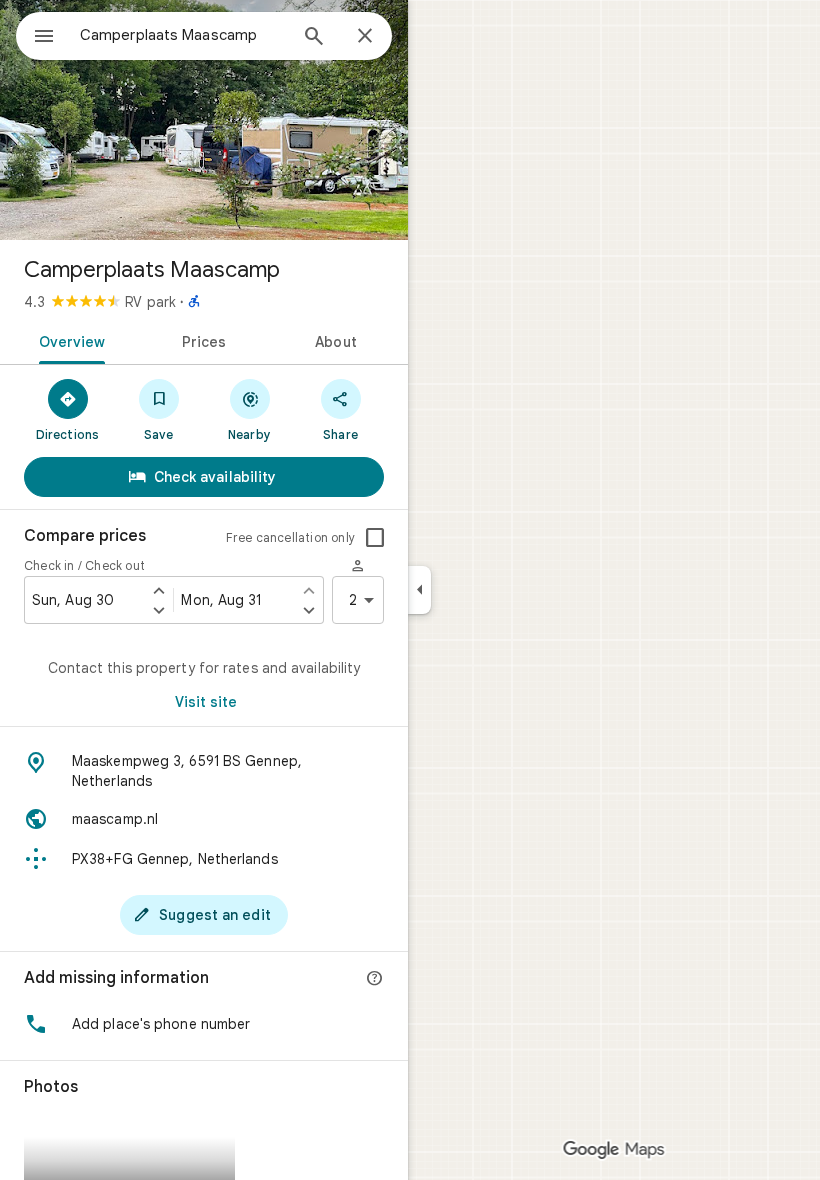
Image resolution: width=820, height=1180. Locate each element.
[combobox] (183, 35)
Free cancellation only (290, 537)
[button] (204, 1024)
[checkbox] (375, 538)
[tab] (68, 340)
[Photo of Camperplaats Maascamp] (204, 120)
